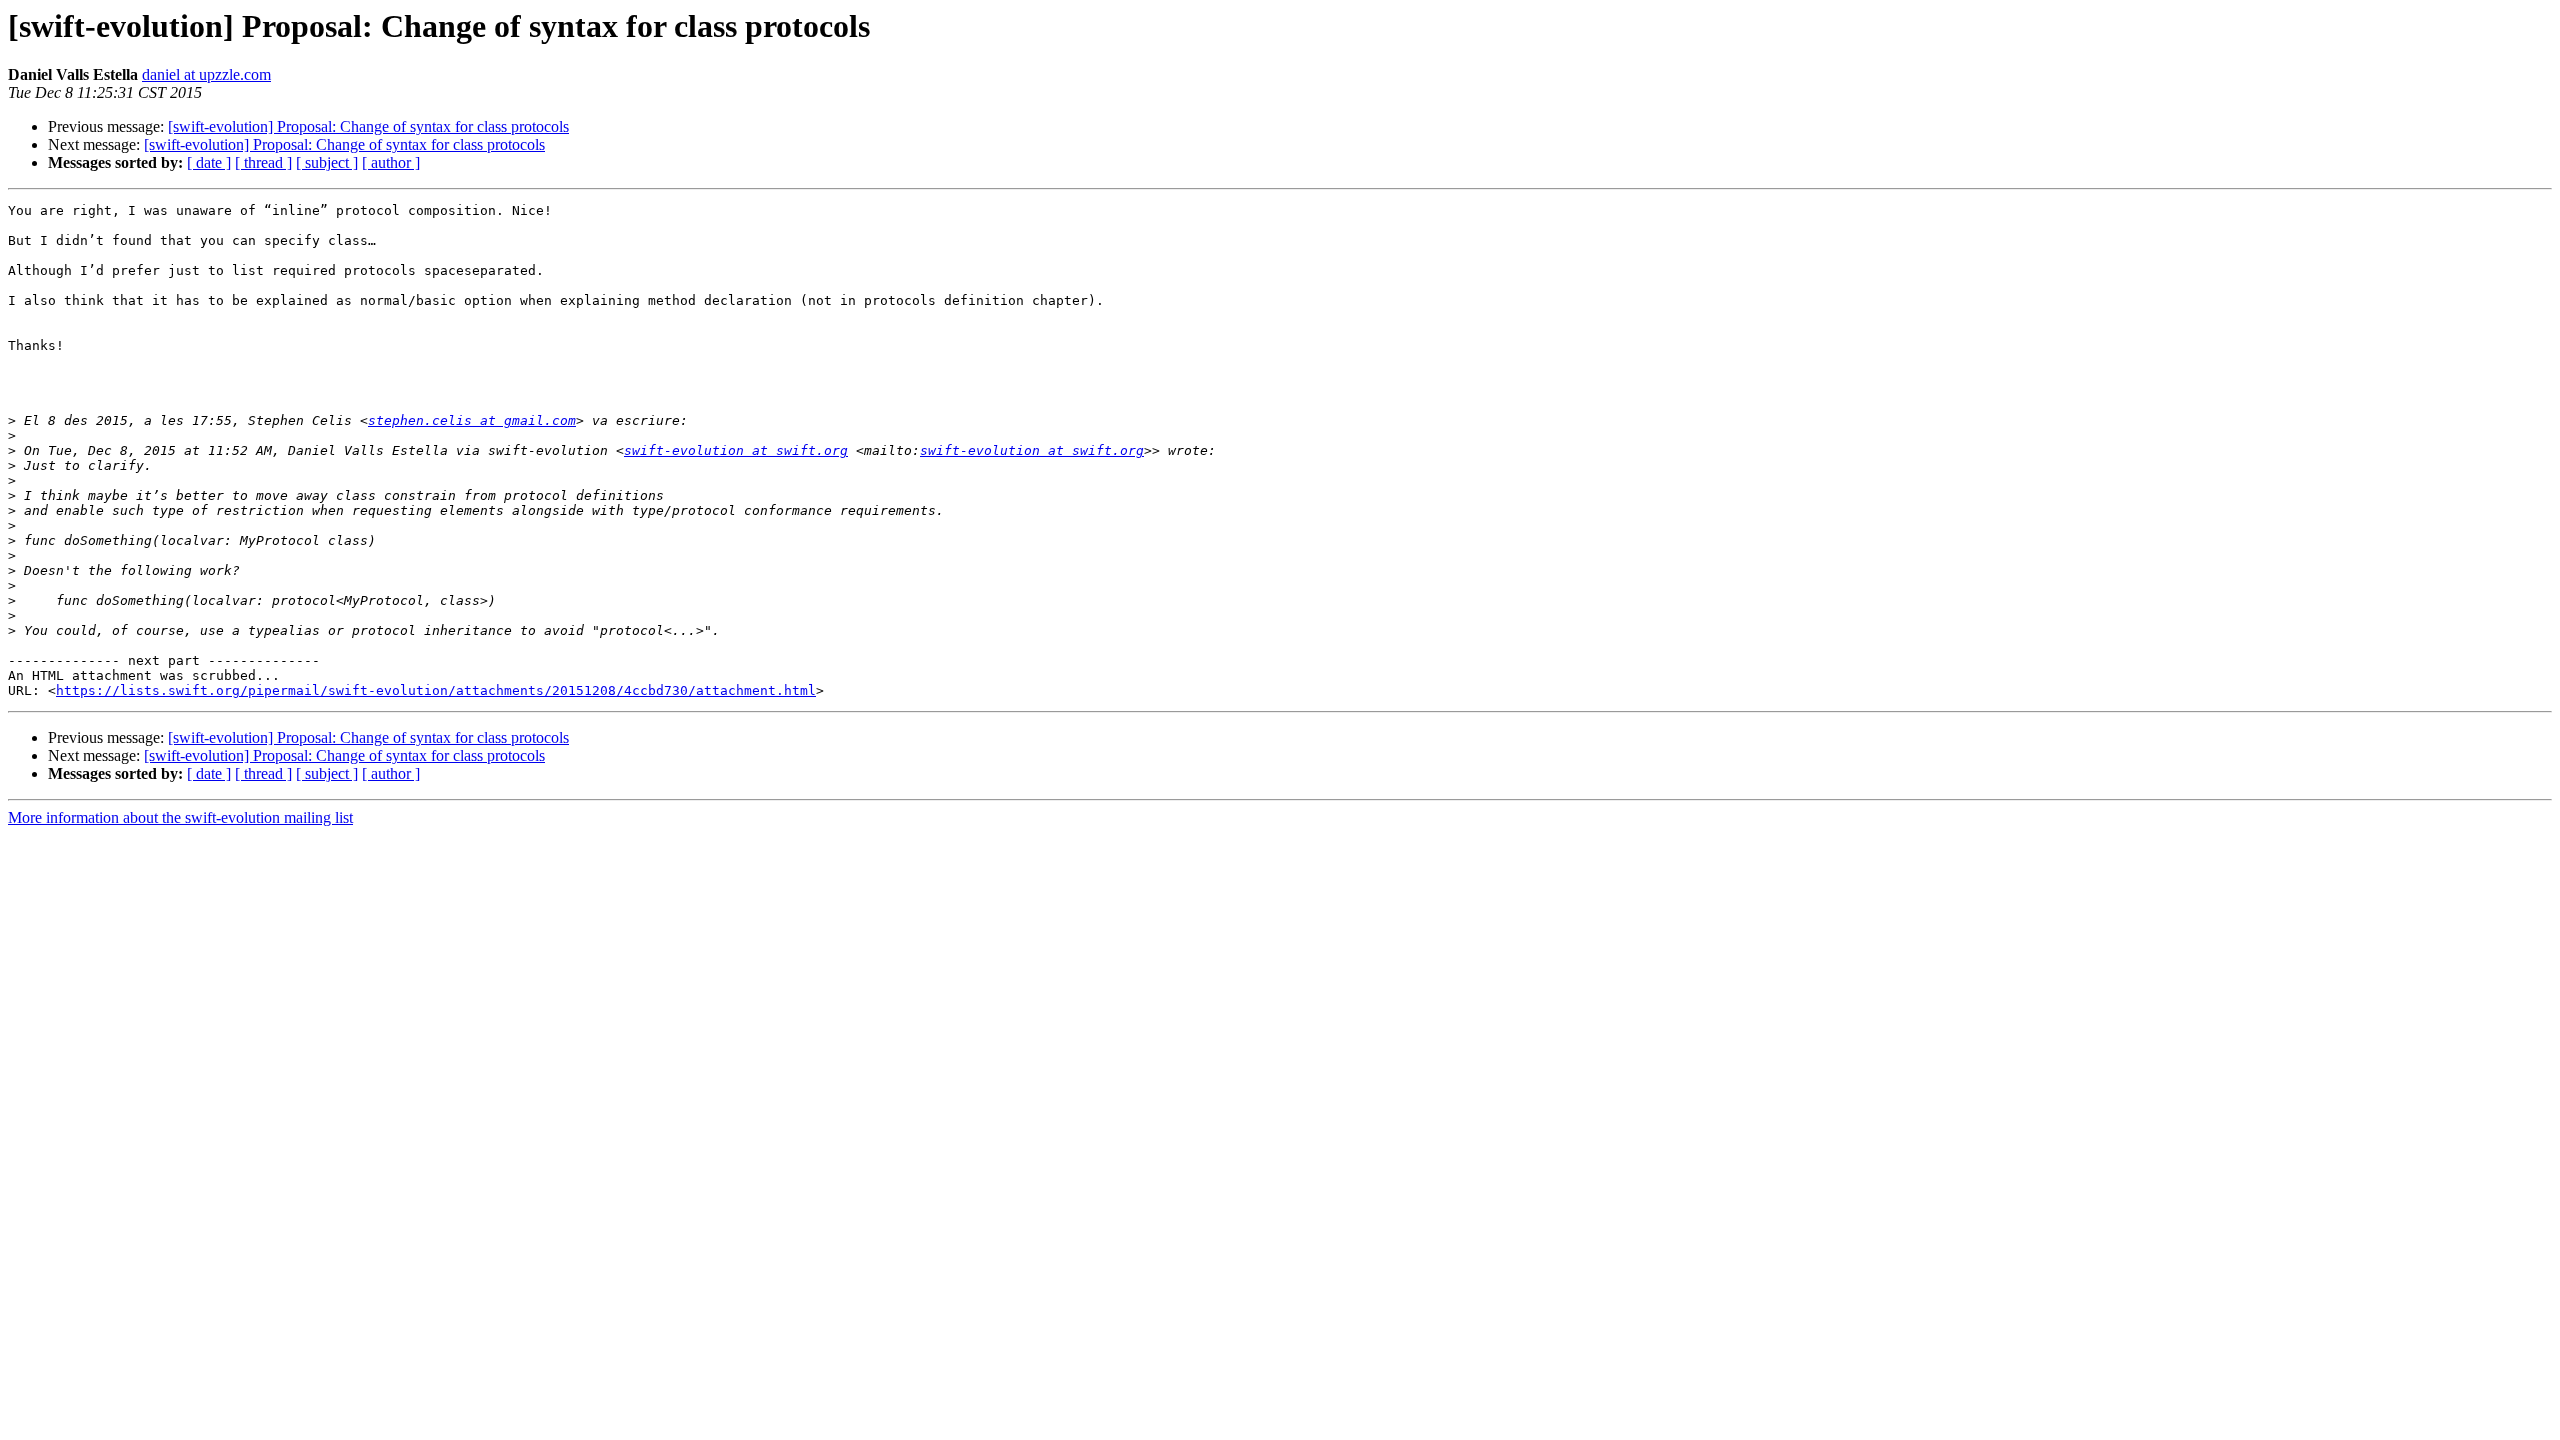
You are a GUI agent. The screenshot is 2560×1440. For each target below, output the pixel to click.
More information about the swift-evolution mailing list (180, 817)
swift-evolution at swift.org (736, 450)
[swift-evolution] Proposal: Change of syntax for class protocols (368, 126)
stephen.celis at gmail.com (472, 420)
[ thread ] (263, 162)
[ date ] (209, 162)
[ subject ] (327, 162)
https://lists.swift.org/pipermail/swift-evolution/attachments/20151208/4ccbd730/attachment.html (436, 690)
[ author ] (391, 162)
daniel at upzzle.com (206, 74)
